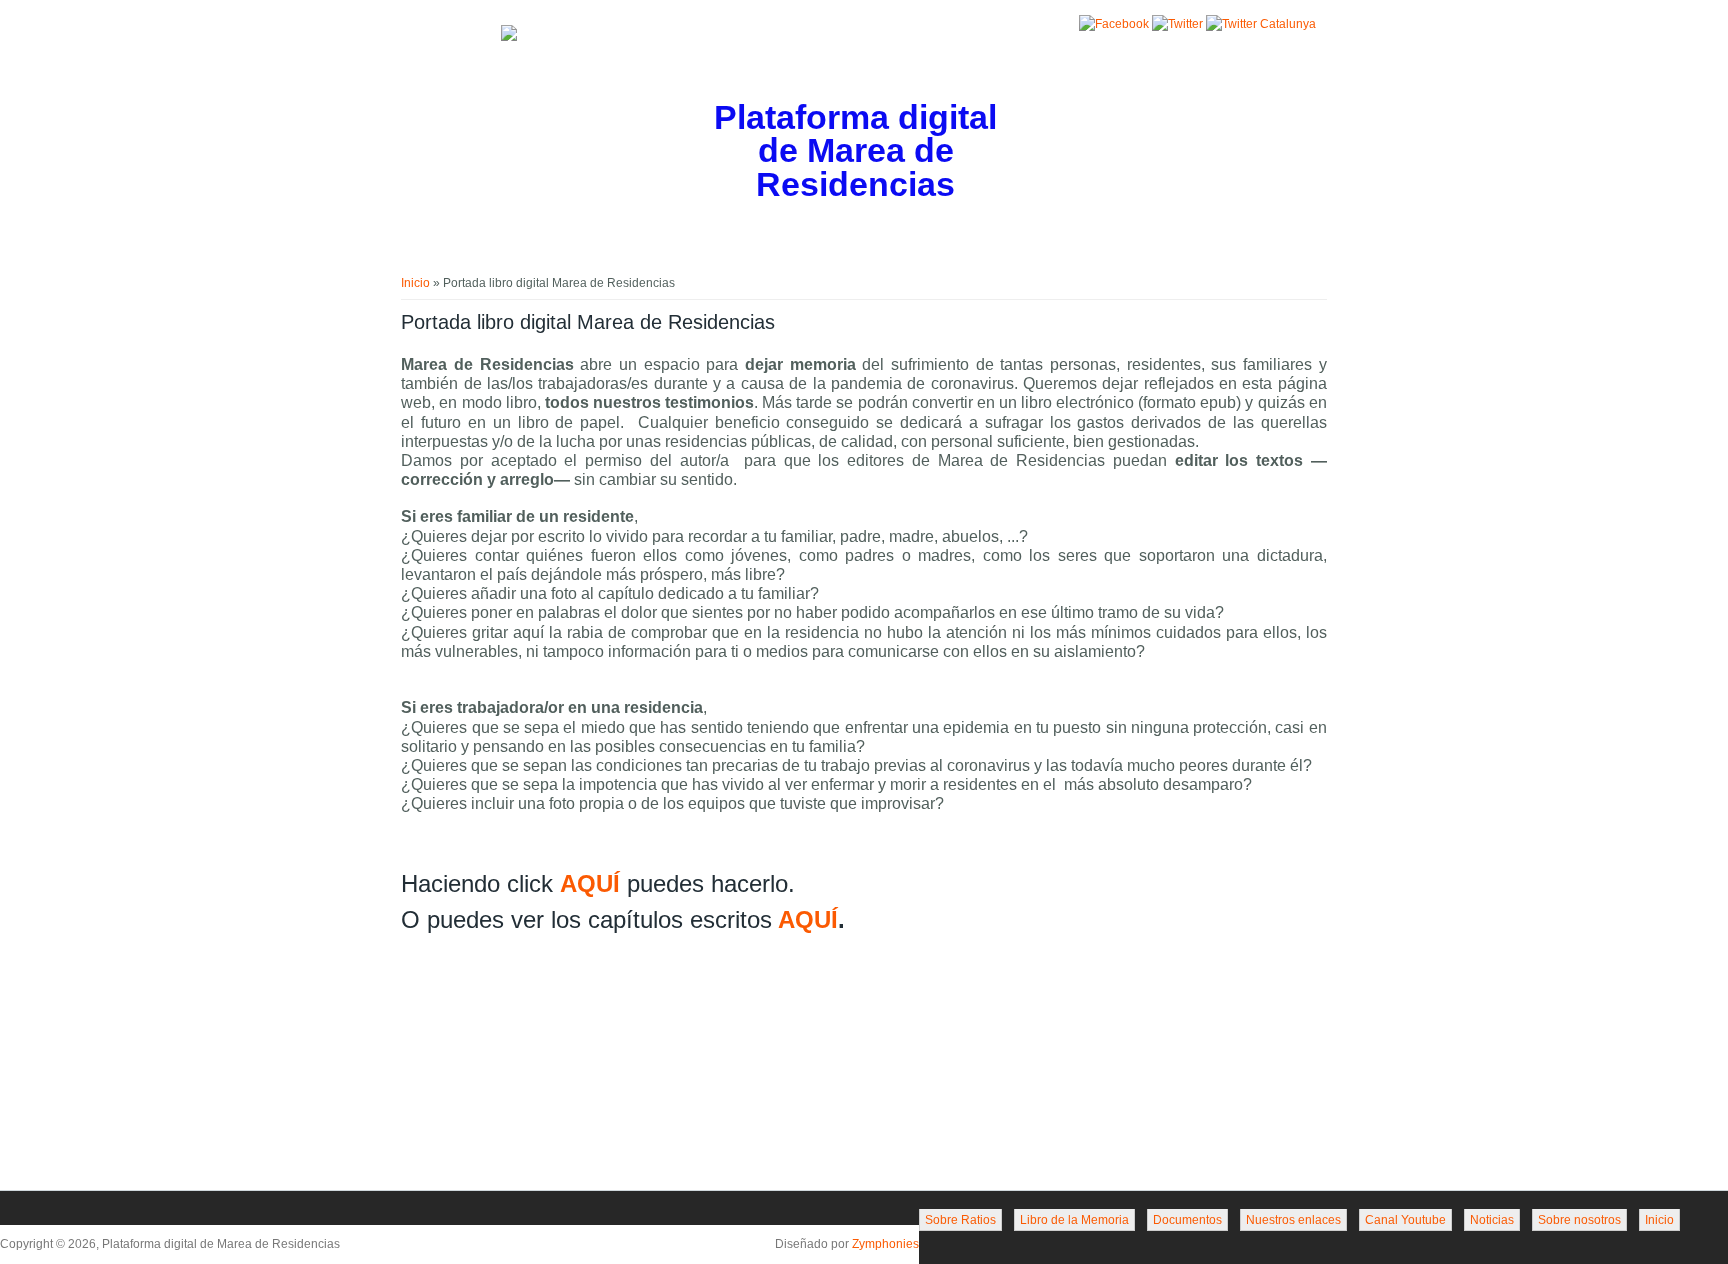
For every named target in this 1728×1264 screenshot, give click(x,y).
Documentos (1187, 1220)
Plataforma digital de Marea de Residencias (855, 151)
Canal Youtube (1405, 1220)
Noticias (1492, 1220)
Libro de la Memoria (1074, 1220)
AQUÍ (590, 883)
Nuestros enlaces (1293, 1220)
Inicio (415, 283)
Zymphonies (885, 1244)
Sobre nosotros (1579, 1220)
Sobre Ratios (960, 1220)
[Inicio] (509, 37)
